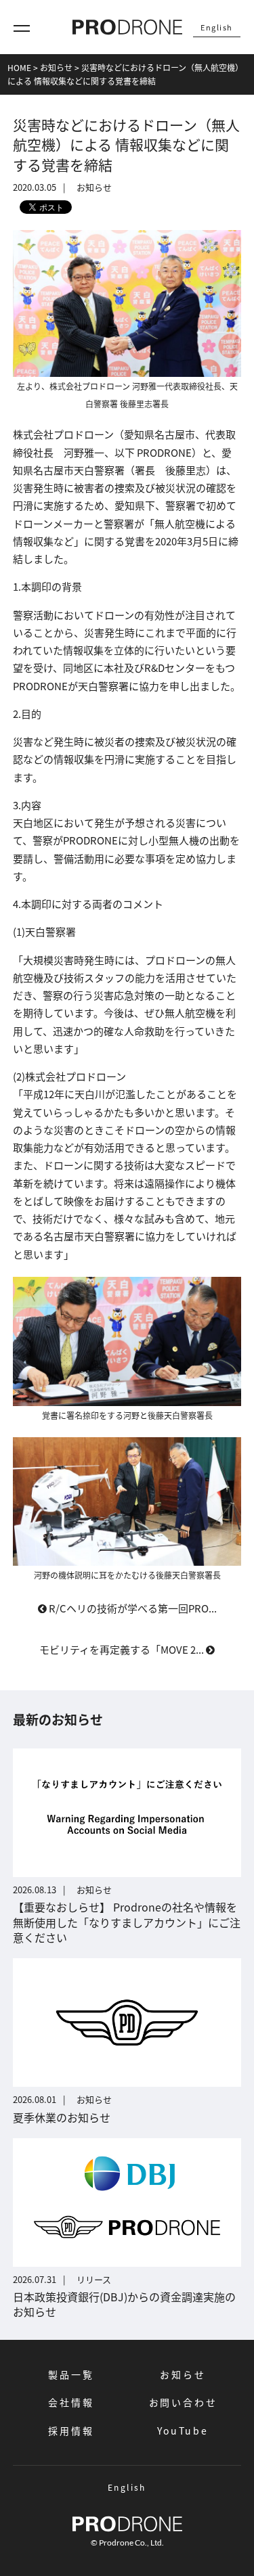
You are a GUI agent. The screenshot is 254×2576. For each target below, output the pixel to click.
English (217, 27)
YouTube (183, 2431)
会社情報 (71, 2402)
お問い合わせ (183, 2402)
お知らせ (183, 2374)
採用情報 (71, 2431)
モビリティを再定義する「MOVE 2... (123, 1649)
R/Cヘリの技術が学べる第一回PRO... (132, 1608)
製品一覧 (71, 2374)
